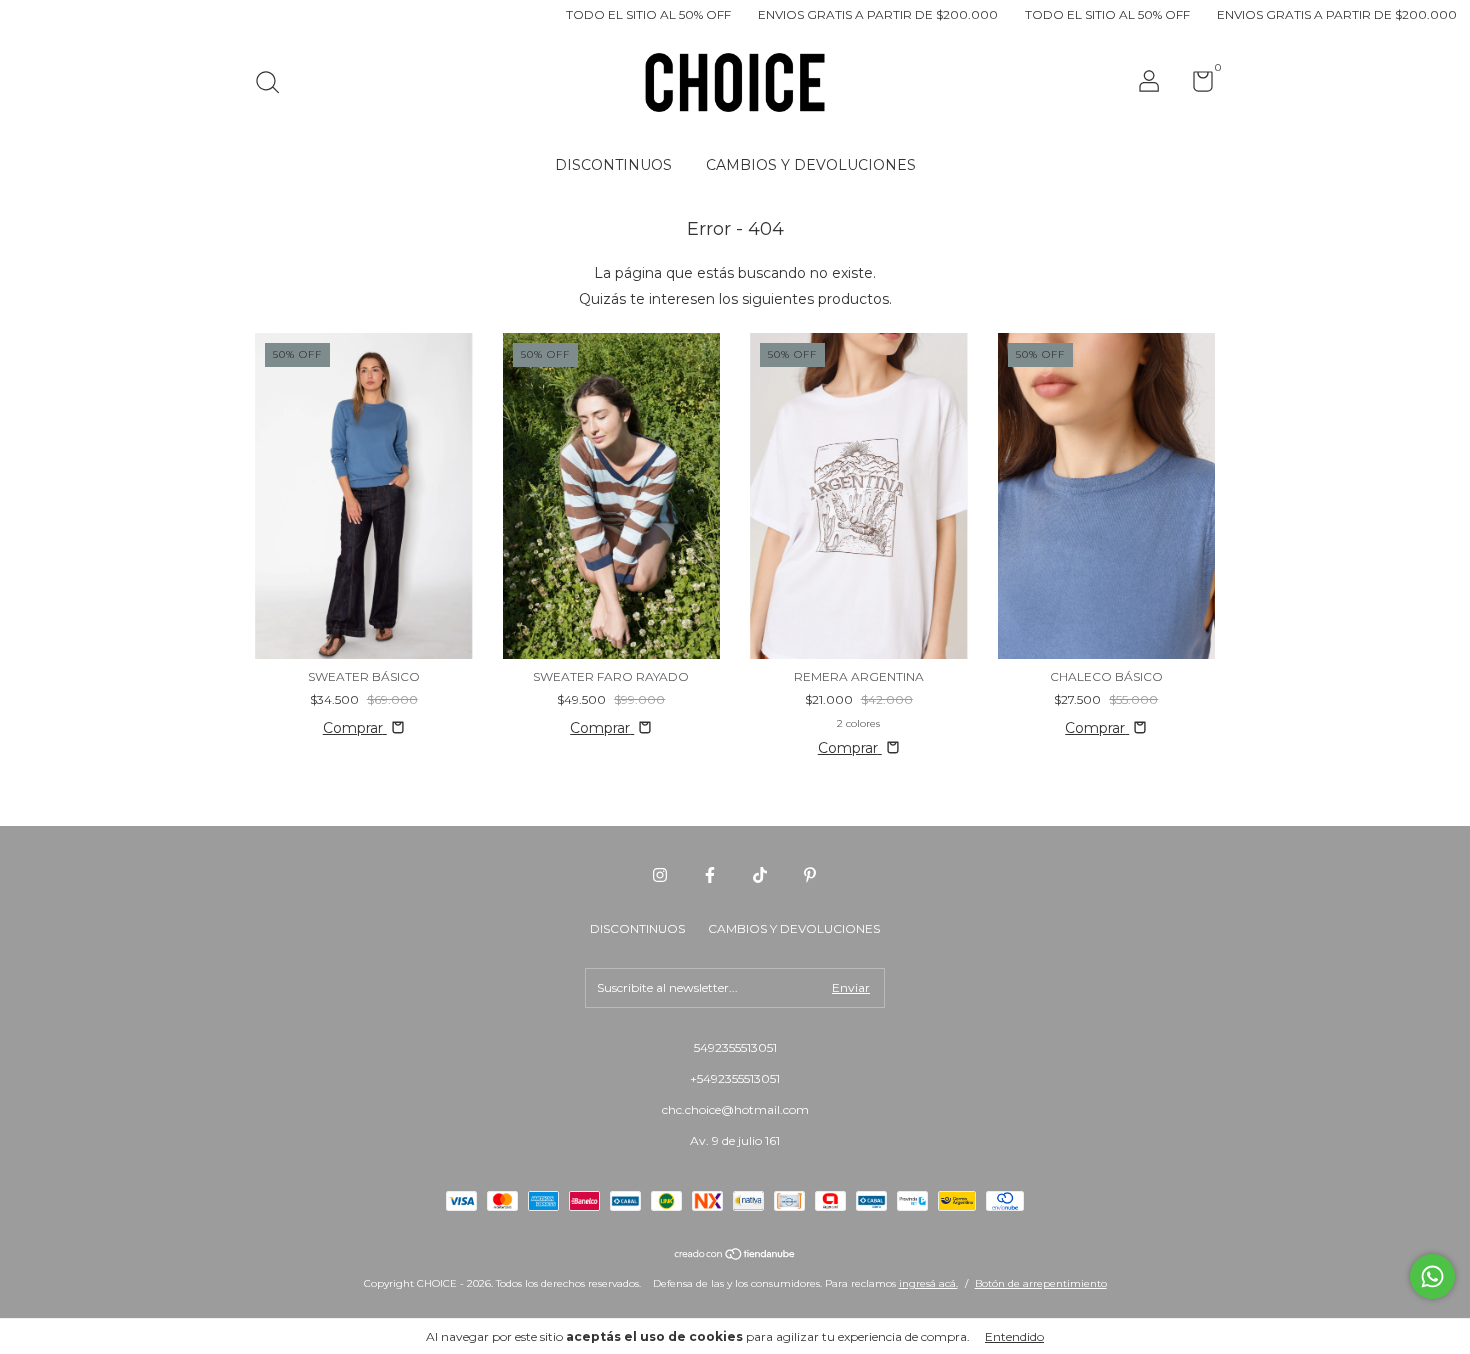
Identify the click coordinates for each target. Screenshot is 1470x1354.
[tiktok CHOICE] (760, 875)
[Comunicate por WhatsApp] (1432, 1276)
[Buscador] (274, 84)
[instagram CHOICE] (660, 875)
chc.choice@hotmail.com (735, 1109)
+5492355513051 (735, 1078)
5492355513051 (735, 1047)
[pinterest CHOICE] (810, 875)
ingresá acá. (928, 1283)
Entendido (1014, 1336)
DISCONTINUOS (613, 165)
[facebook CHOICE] (710, 875)
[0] (1195, 85)
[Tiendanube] (735, 1256)
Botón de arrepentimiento (1041, 1283)
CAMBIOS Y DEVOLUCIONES (811, 165)
